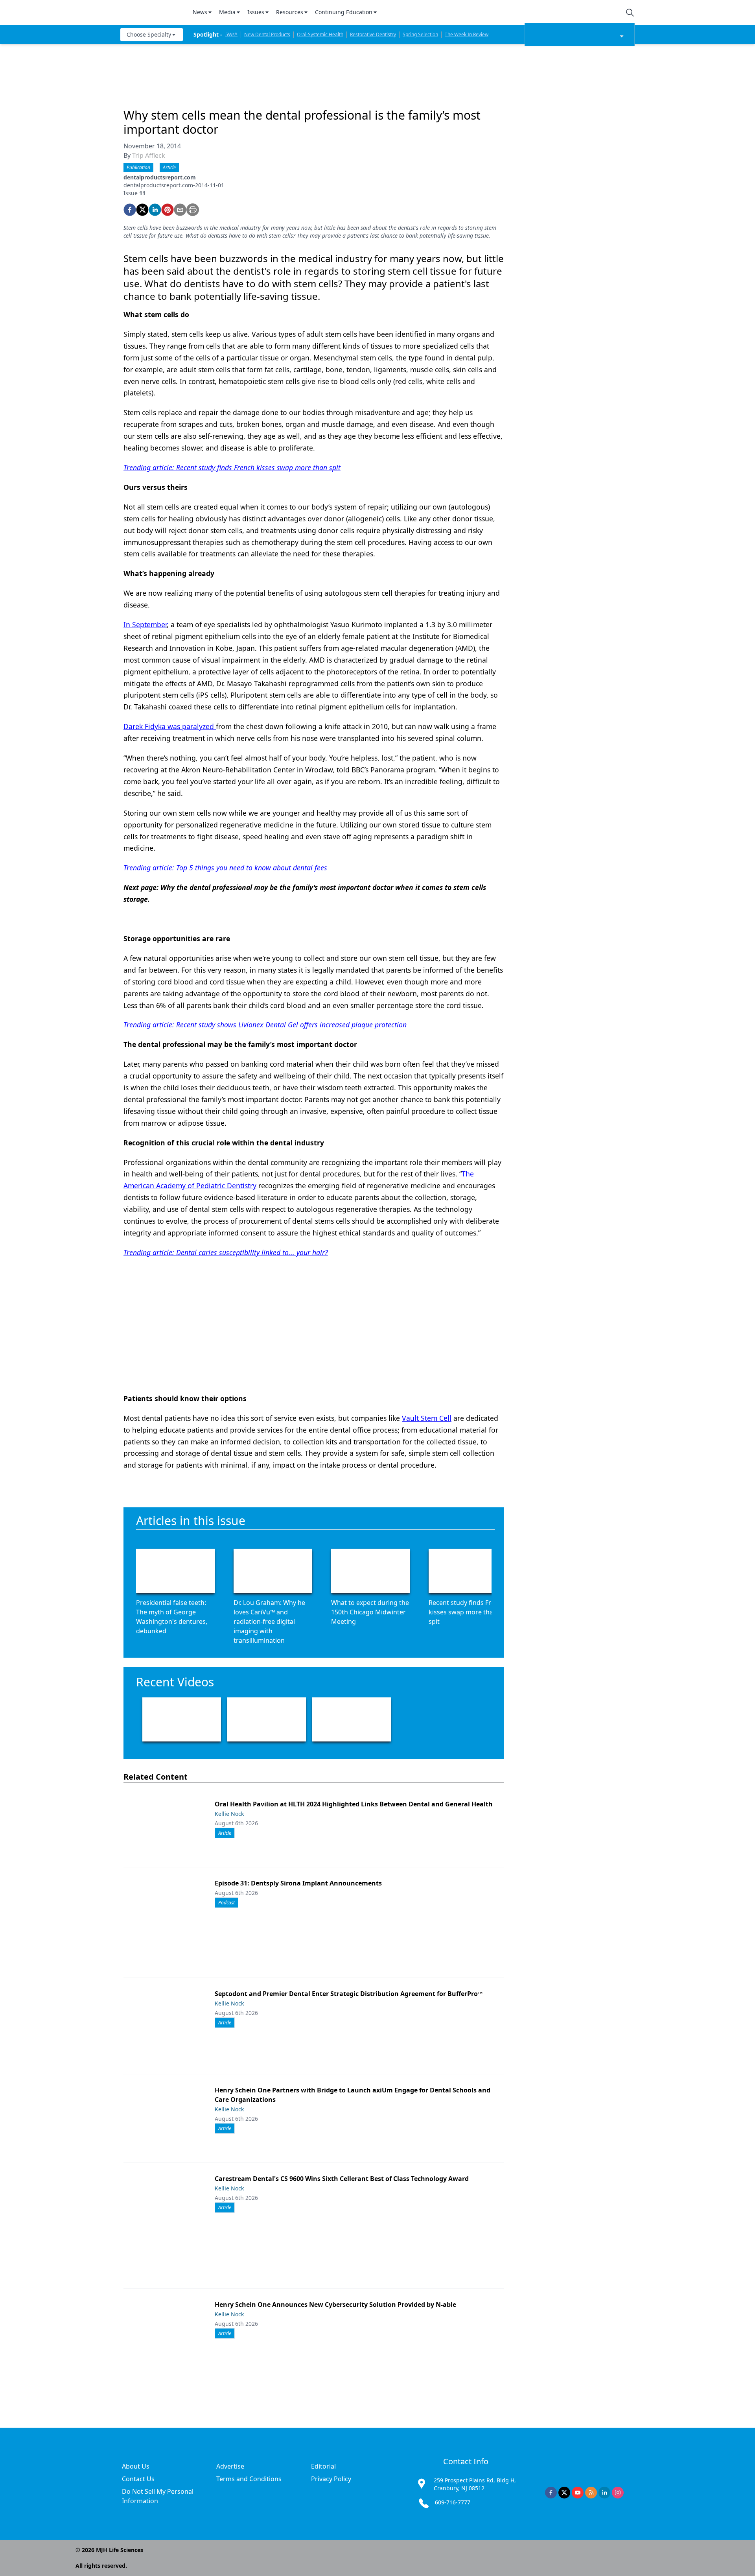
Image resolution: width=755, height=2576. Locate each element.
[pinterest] (168, 210)
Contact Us (138, 2479)
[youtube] (578, 2493)
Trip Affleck (149, 155)
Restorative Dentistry (373, 34)
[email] (180, 210)
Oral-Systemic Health (320, 34)
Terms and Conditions (249, 2479)
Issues (256, 12)
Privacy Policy (331, 2479)
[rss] (591, 2493)
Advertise (230, 2466)
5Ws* (231, 34)
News (200, 12)
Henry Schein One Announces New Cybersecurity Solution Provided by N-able (335, 2305)
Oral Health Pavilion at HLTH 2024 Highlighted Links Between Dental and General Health (354, 1804)
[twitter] (142, 210)
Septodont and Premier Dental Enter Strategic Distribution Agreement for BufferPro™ (349, 1994)
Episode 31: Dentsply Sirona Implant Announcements (298, 1883)
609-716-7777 (453, 2502)
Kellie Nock (229, 1814)
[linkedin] (155, 210)
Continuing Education (344, 12)
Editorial (323, 2466)
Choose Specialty (149, 34)
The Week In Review (467, 34)
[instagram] (618, 2493)
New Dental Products (267, 34)
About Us (136, 2466)
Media (227, 12)
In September (145, 624)
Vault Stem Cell (427, 1418)
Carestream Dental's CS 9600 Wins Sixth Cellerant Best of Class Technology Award (342, 2179)
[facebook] (130, 210)
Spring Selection (420, 34)
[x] (564, 2493)
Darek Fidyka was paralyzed (170, 726)
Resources (290, 12)
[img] (152, 13)
